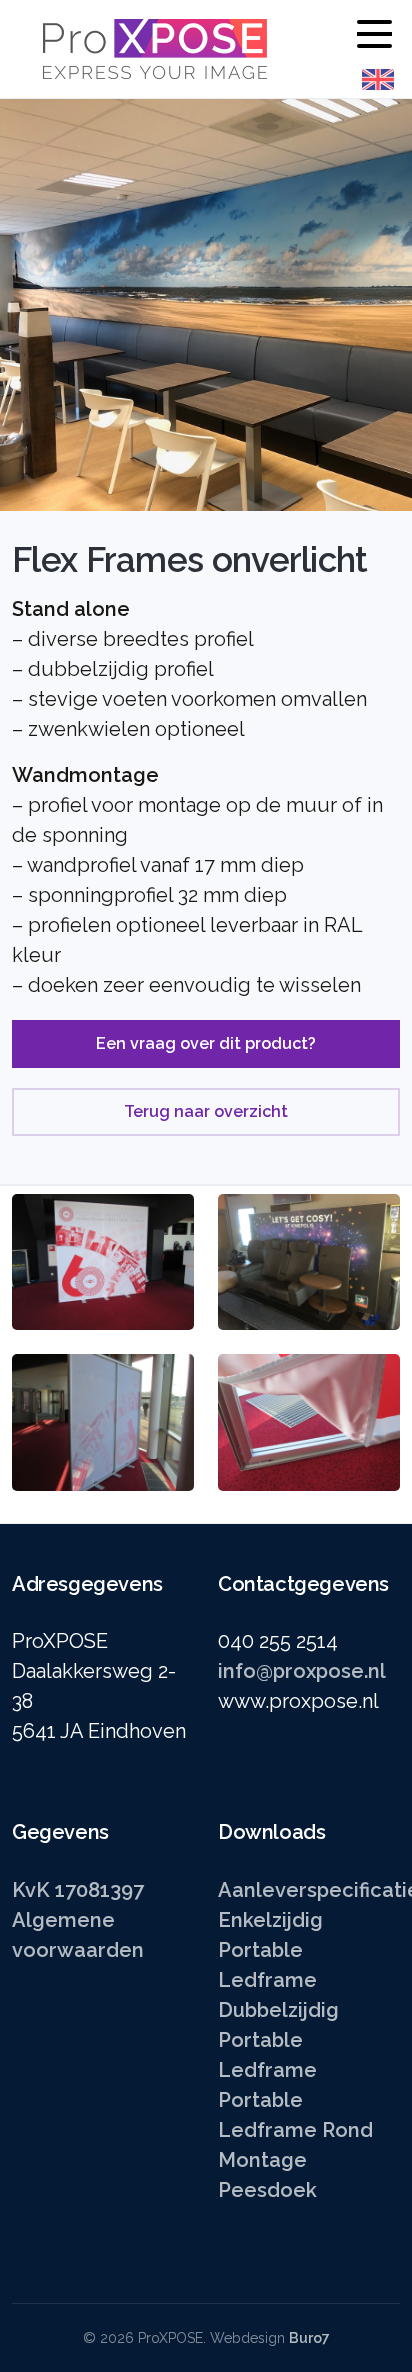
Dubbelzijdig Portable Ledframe (278, 2040)
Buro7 (309, 2338)
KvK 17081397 (78, 1890)
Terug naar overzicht (206, 1111)
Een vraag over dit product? (206, 1043)
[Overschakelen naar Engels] (378, 79)
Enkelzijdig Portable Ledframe (270, 1950)
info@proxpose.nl (302, 1671)
